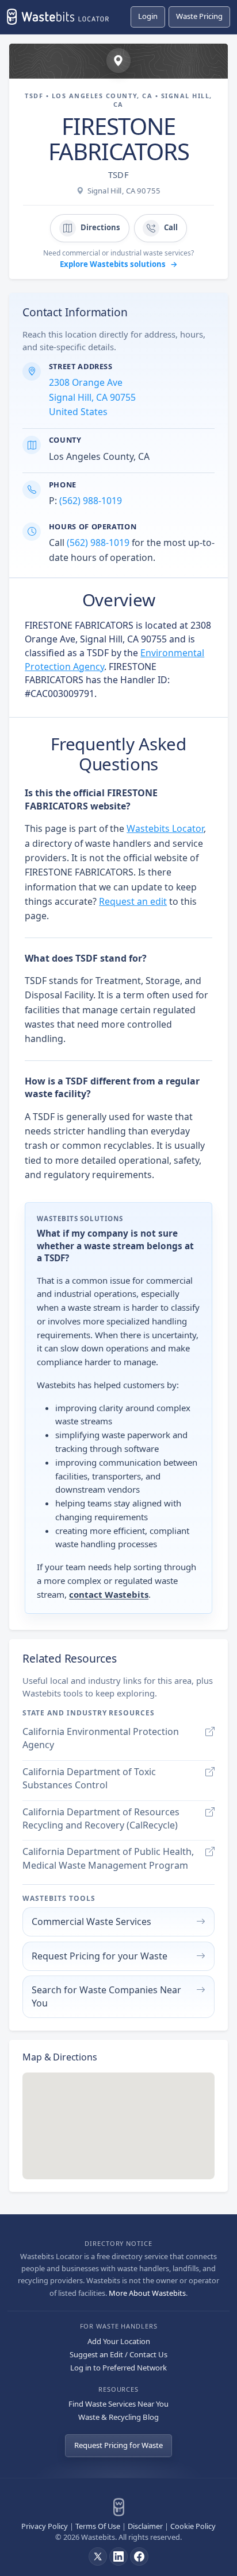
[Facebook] (139, 2556)
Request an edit (133, 901)
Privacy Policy (45, 2526)
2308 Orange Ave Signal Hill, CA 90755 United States (92, 397)
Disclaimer (145, 2526)
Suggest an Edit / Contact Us (118, 2354)
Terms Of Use (98, 2526)
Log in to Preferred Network (118, 2368)
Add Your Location (119, 2341)
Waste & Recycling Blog (118, 2417)
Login (148, 16)
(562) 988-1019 (91, 501)
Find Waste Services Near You (118, 2404)
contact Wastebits (109, 1594)
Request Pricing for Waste (118, 2445)
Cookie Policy (193, 2526)
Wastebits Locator (165, 828)
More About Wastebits (147, 2293)
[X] (98, 2556)
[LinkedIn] (118, 2556)
